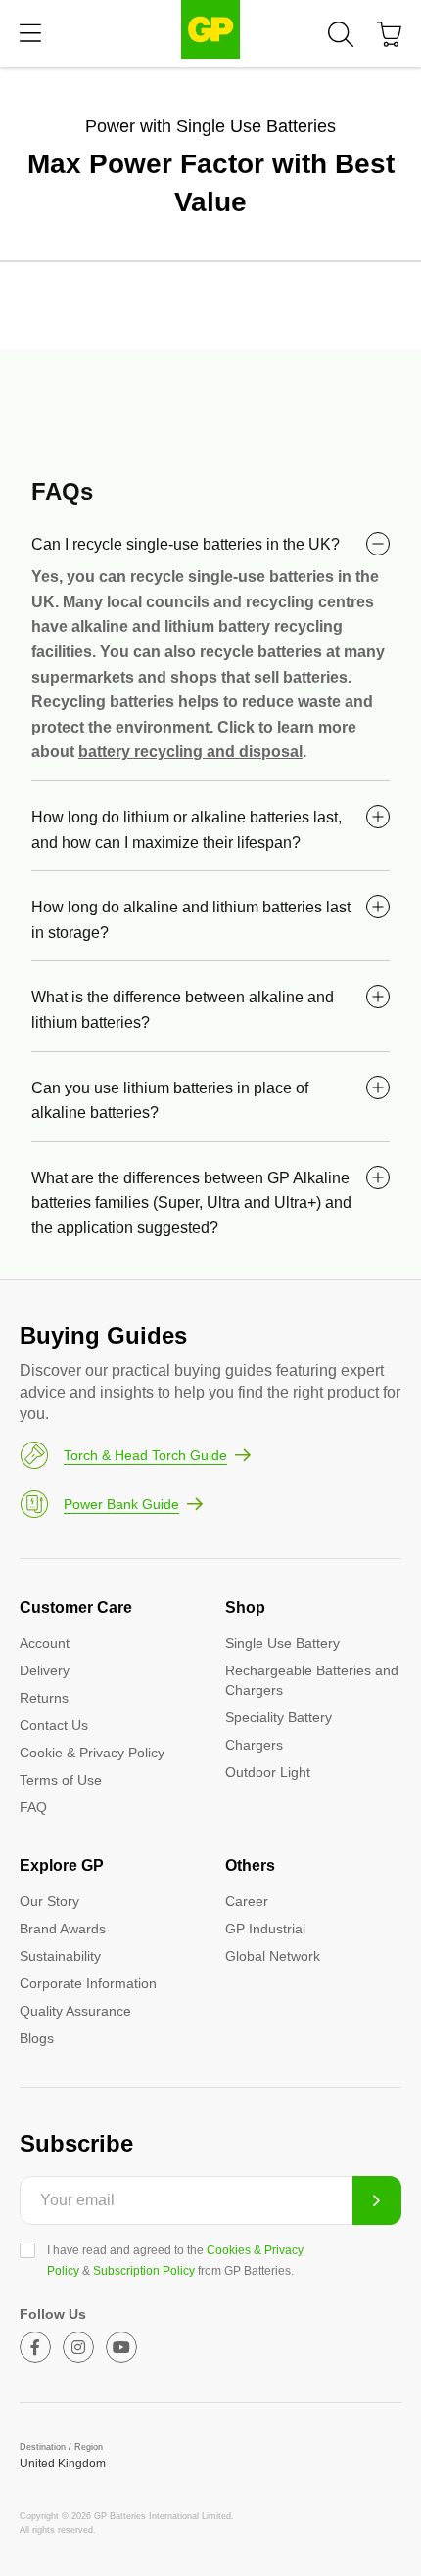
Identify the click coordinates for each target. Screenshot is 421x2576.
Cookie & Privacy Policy (92, 1753)
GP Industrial (265, 1929)
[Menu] (30, 34)
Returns (44, 1698)
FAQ (33, 1807)
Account (45, 1643)
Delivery (45, 1670)
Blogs (37, 2038)
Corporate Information (88, 1983)
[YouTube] (121, 2347)
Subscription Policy (144, 2271)
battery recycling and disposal (190, 752)
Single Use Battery (282, 1643)
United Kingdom (63, 2464)
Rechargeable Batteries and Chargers (312, 1680)
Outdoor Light (268, 1772)
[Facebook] (35, 2347)
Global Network (273, 1956)
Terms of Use (61, 1780)
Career (247, 1901)
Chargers (254, 1745)
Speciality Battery (279, 1717)
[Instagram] (78, 2347)
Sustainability (60, 1956)
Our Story (49, 1901)
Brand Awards (63, 1929)
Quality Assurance (75, 2011)
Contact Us (54, 1725)
